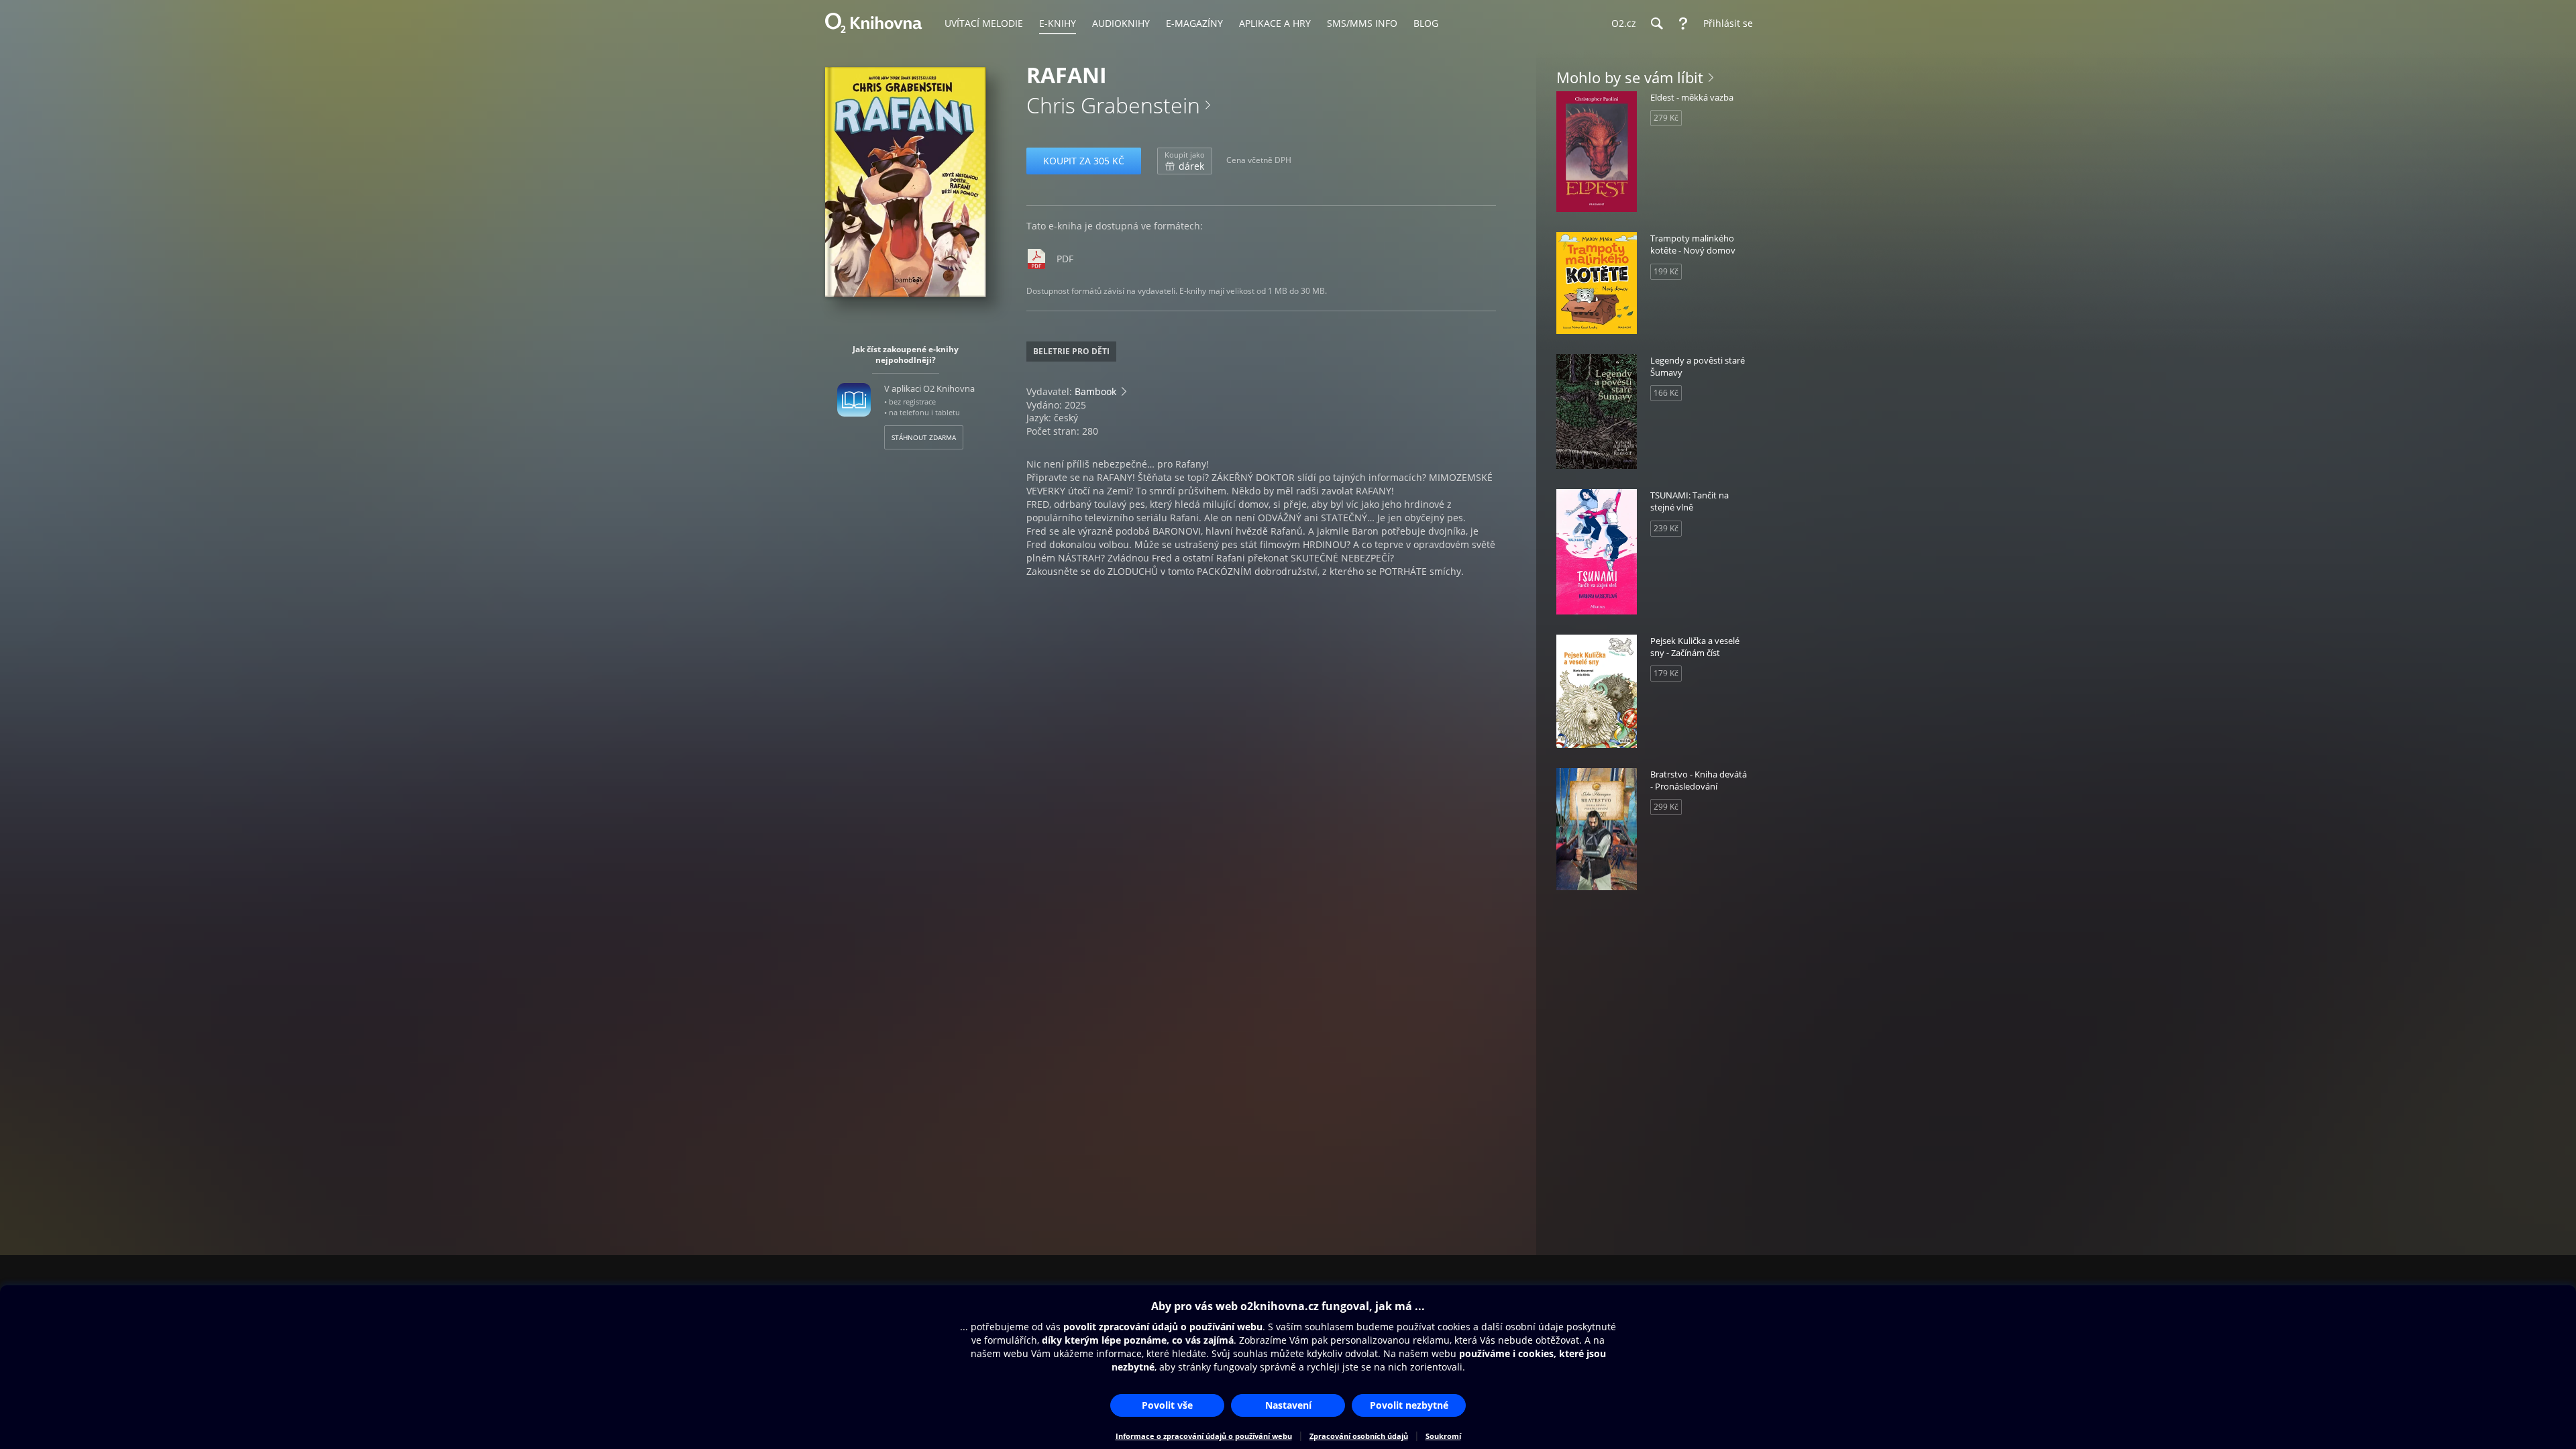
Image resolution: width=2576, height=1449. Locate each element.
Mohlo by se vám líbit (1630, 77)
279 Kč (1666, 118)
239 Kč (1666, 528)
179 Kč (1666, 673)
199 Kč (1666, 271)
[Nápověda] (1683, 23)
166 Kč (1666, 393)
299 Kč (1666, 807)
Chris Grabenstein (1113, 105)
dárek (1185, 161)
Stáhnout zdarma (924, 437)
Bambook (1095, 391)
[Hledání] (1656, 23)
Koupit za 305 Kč (1084, 161)
